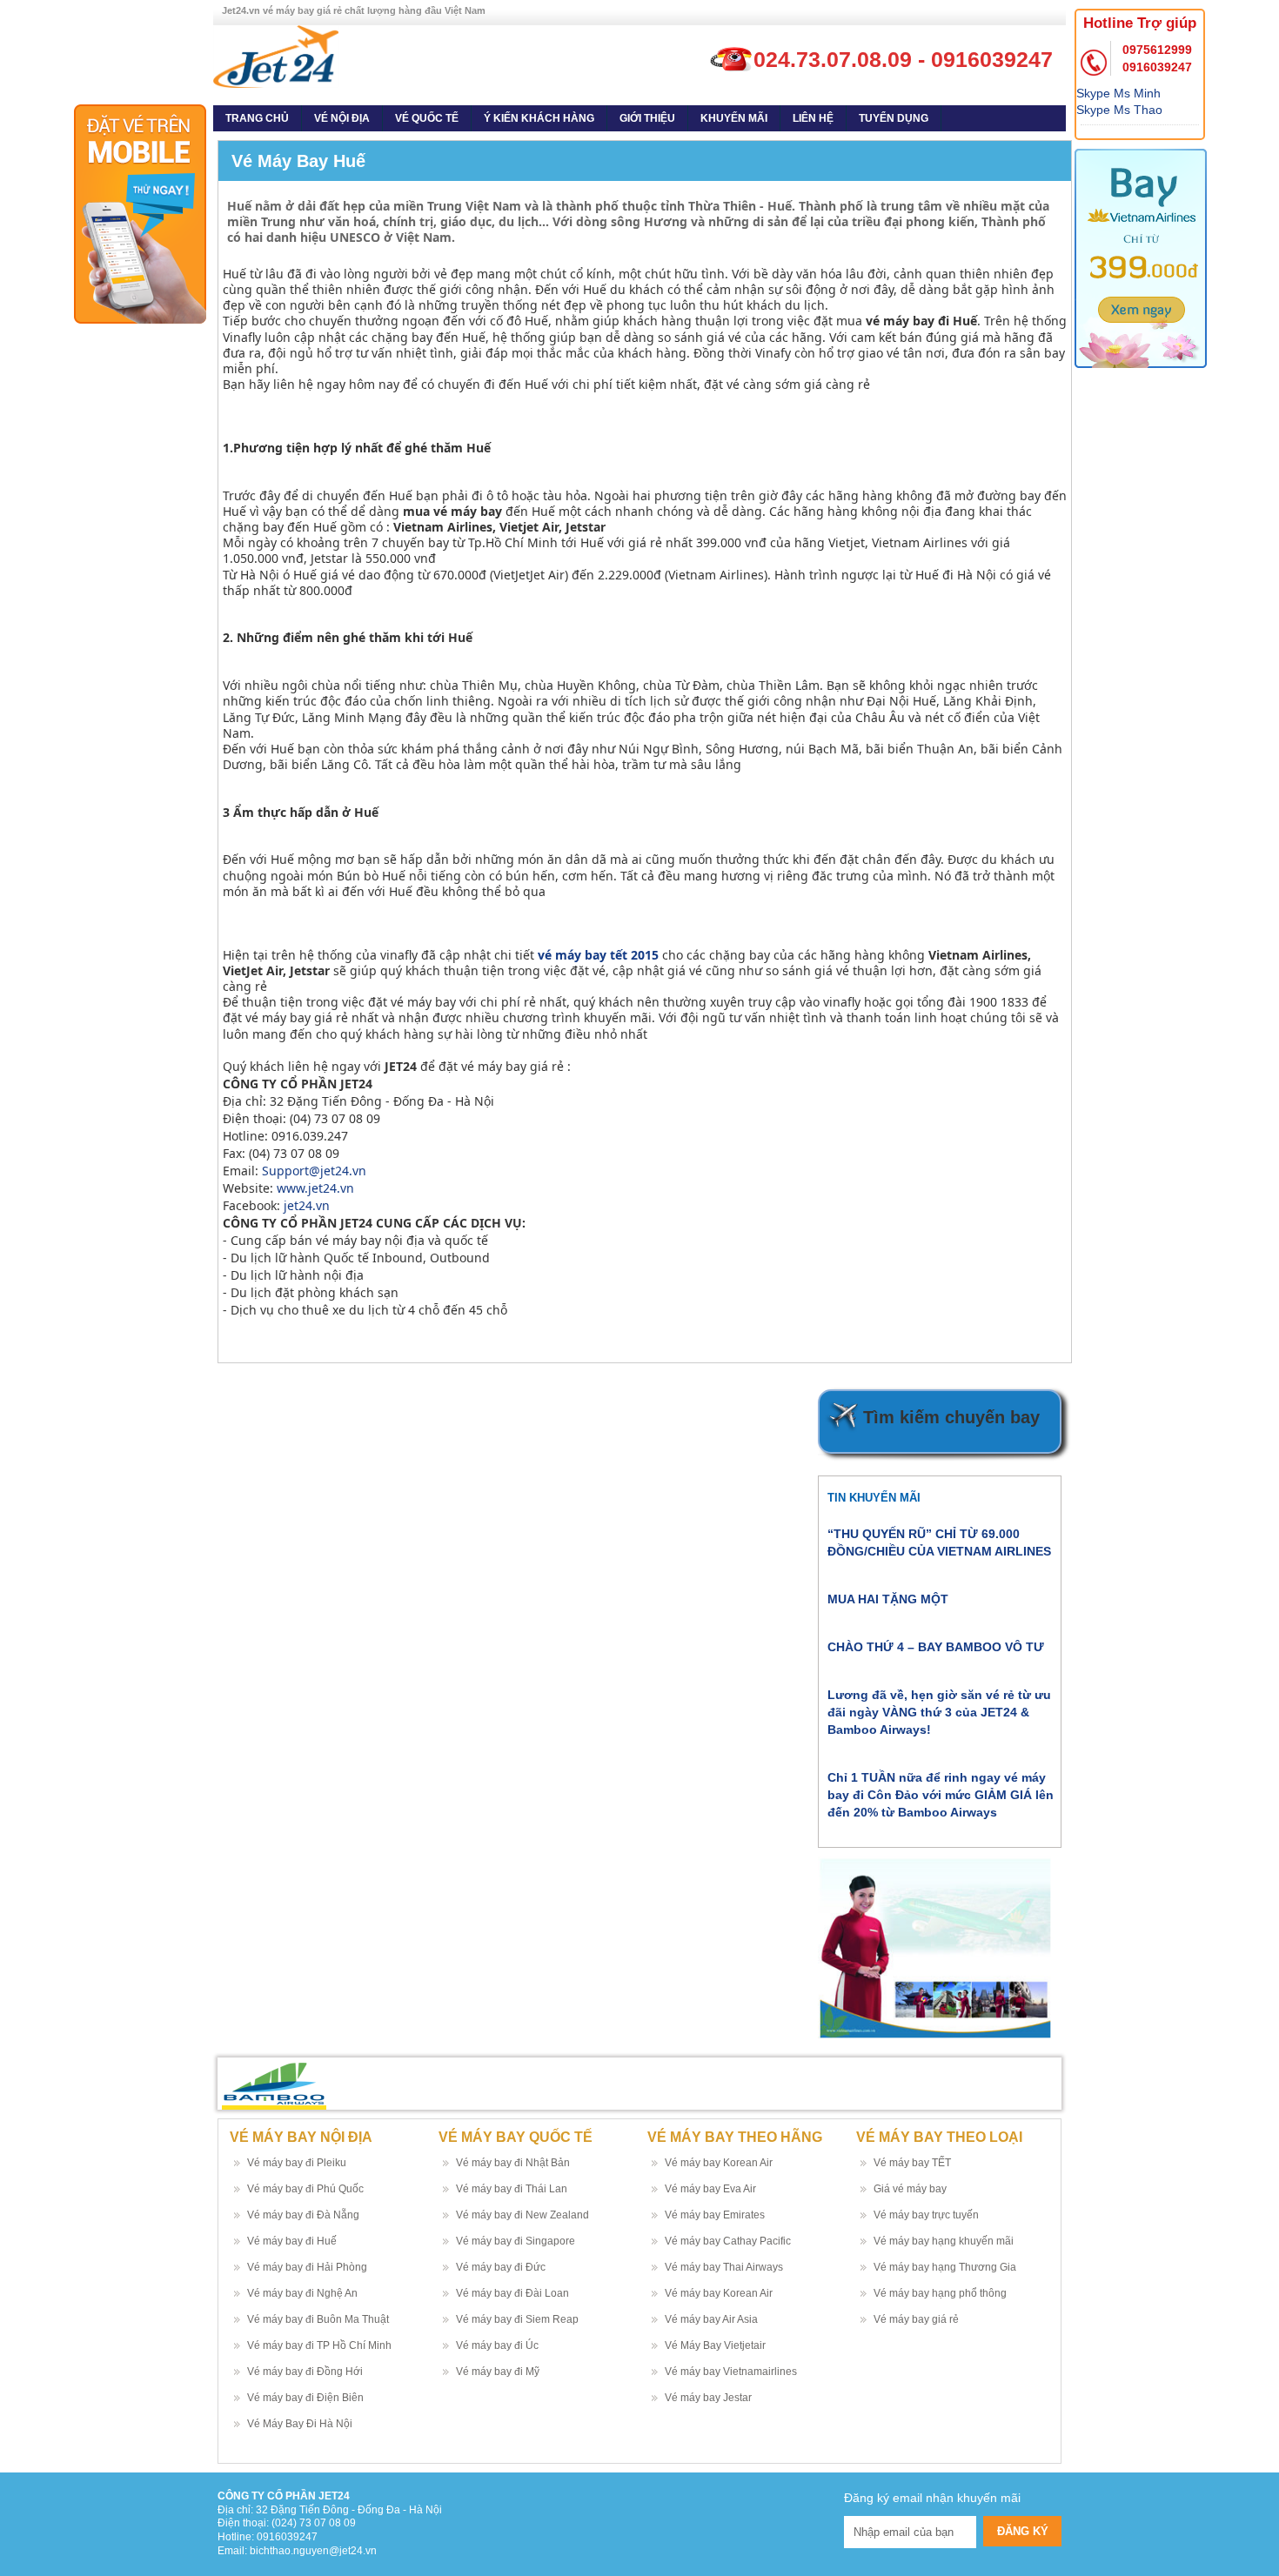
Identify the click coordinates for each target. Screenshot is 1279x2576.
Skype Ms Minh (1118, 93)
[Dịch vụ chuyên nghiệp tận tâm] (276, 56)
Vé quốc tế (427, 118)
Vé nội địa (342, 118)
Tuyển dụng (894, 118)
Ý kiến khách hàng (539, 118)
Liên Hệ (813, 118)
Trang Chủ (257, 118)
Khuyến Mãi (734, 118)
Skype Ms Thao (1119, 110)
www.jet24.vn (315, 1188)
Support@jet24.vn (314, 1171)
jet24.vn (307, 1205)
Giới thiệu (647, 118)
